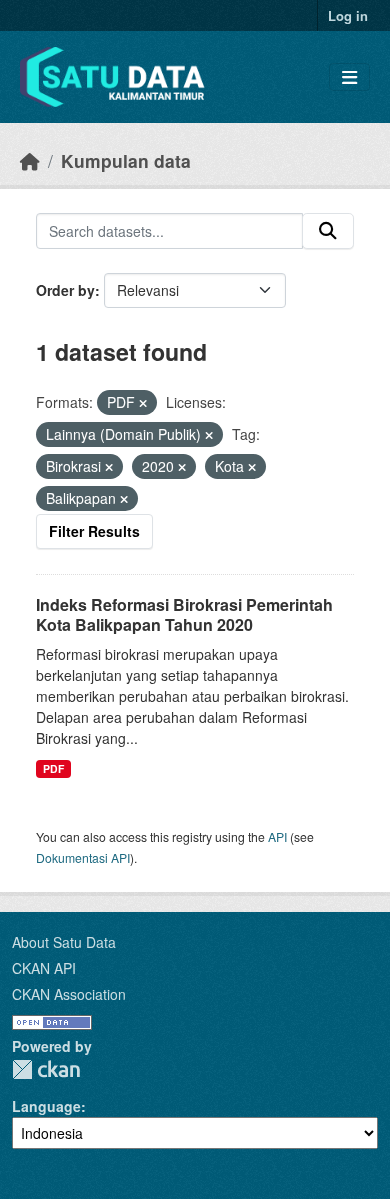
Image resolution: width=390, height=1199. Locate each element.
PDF (53, 768)
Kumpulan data (126, 160)
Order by (65, 290)
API (277, 836)
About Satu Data (64, 942)
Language (46, 1106)
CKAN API (44, 968)
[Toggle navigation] (349, 77)
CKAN (46, 1069)
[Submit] (328, 231)
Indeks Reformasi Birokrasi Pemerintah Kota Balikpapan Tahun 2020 (184, 615)
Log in (348, 15)
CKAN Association (69, 994)
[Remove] (143, 403)
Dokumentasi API (83, 857)
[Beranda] (30, 160)
